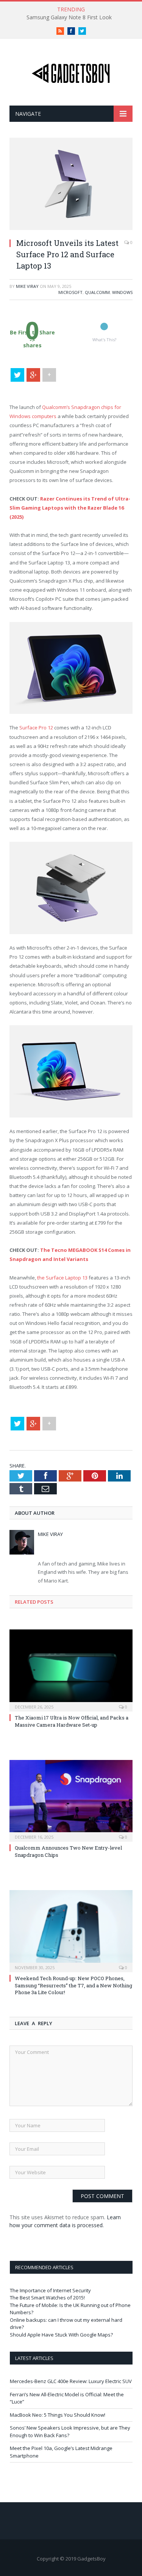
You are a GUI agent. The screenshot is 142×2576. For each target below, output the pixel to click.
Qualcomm (97, 292)
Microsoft (70, 292)
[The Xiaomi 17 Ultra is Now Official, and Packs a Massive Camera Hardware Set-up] (71, 1670)
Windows (122, 292)
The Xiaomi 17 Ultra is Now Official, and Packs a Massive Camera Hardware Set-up (72, 1721)
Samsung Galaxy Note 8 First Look (69, 17)
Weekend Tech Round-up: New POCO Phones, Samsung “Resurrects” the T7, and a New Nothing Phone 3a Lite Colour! (73, 1985)
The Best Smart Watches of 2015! (47, 2298)
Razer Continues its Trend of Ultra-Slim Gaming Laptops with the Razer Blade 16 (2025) (70, 508)
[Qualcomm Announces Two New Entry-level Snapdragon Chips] (71, 1800)
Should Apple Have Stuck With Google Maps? (61, 2335)
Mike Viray (27, 286)
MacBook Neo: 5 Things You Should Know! (58, 2415)
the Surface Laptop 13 (62, 1278)
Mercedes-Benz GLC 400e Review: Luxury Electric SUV (71, 2381)
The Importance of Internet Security (50, 2290)
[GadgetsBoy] (71, 72)
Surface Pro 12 (36, 728)
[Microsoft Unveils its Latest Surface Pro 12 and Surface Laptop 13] (71, 228)
